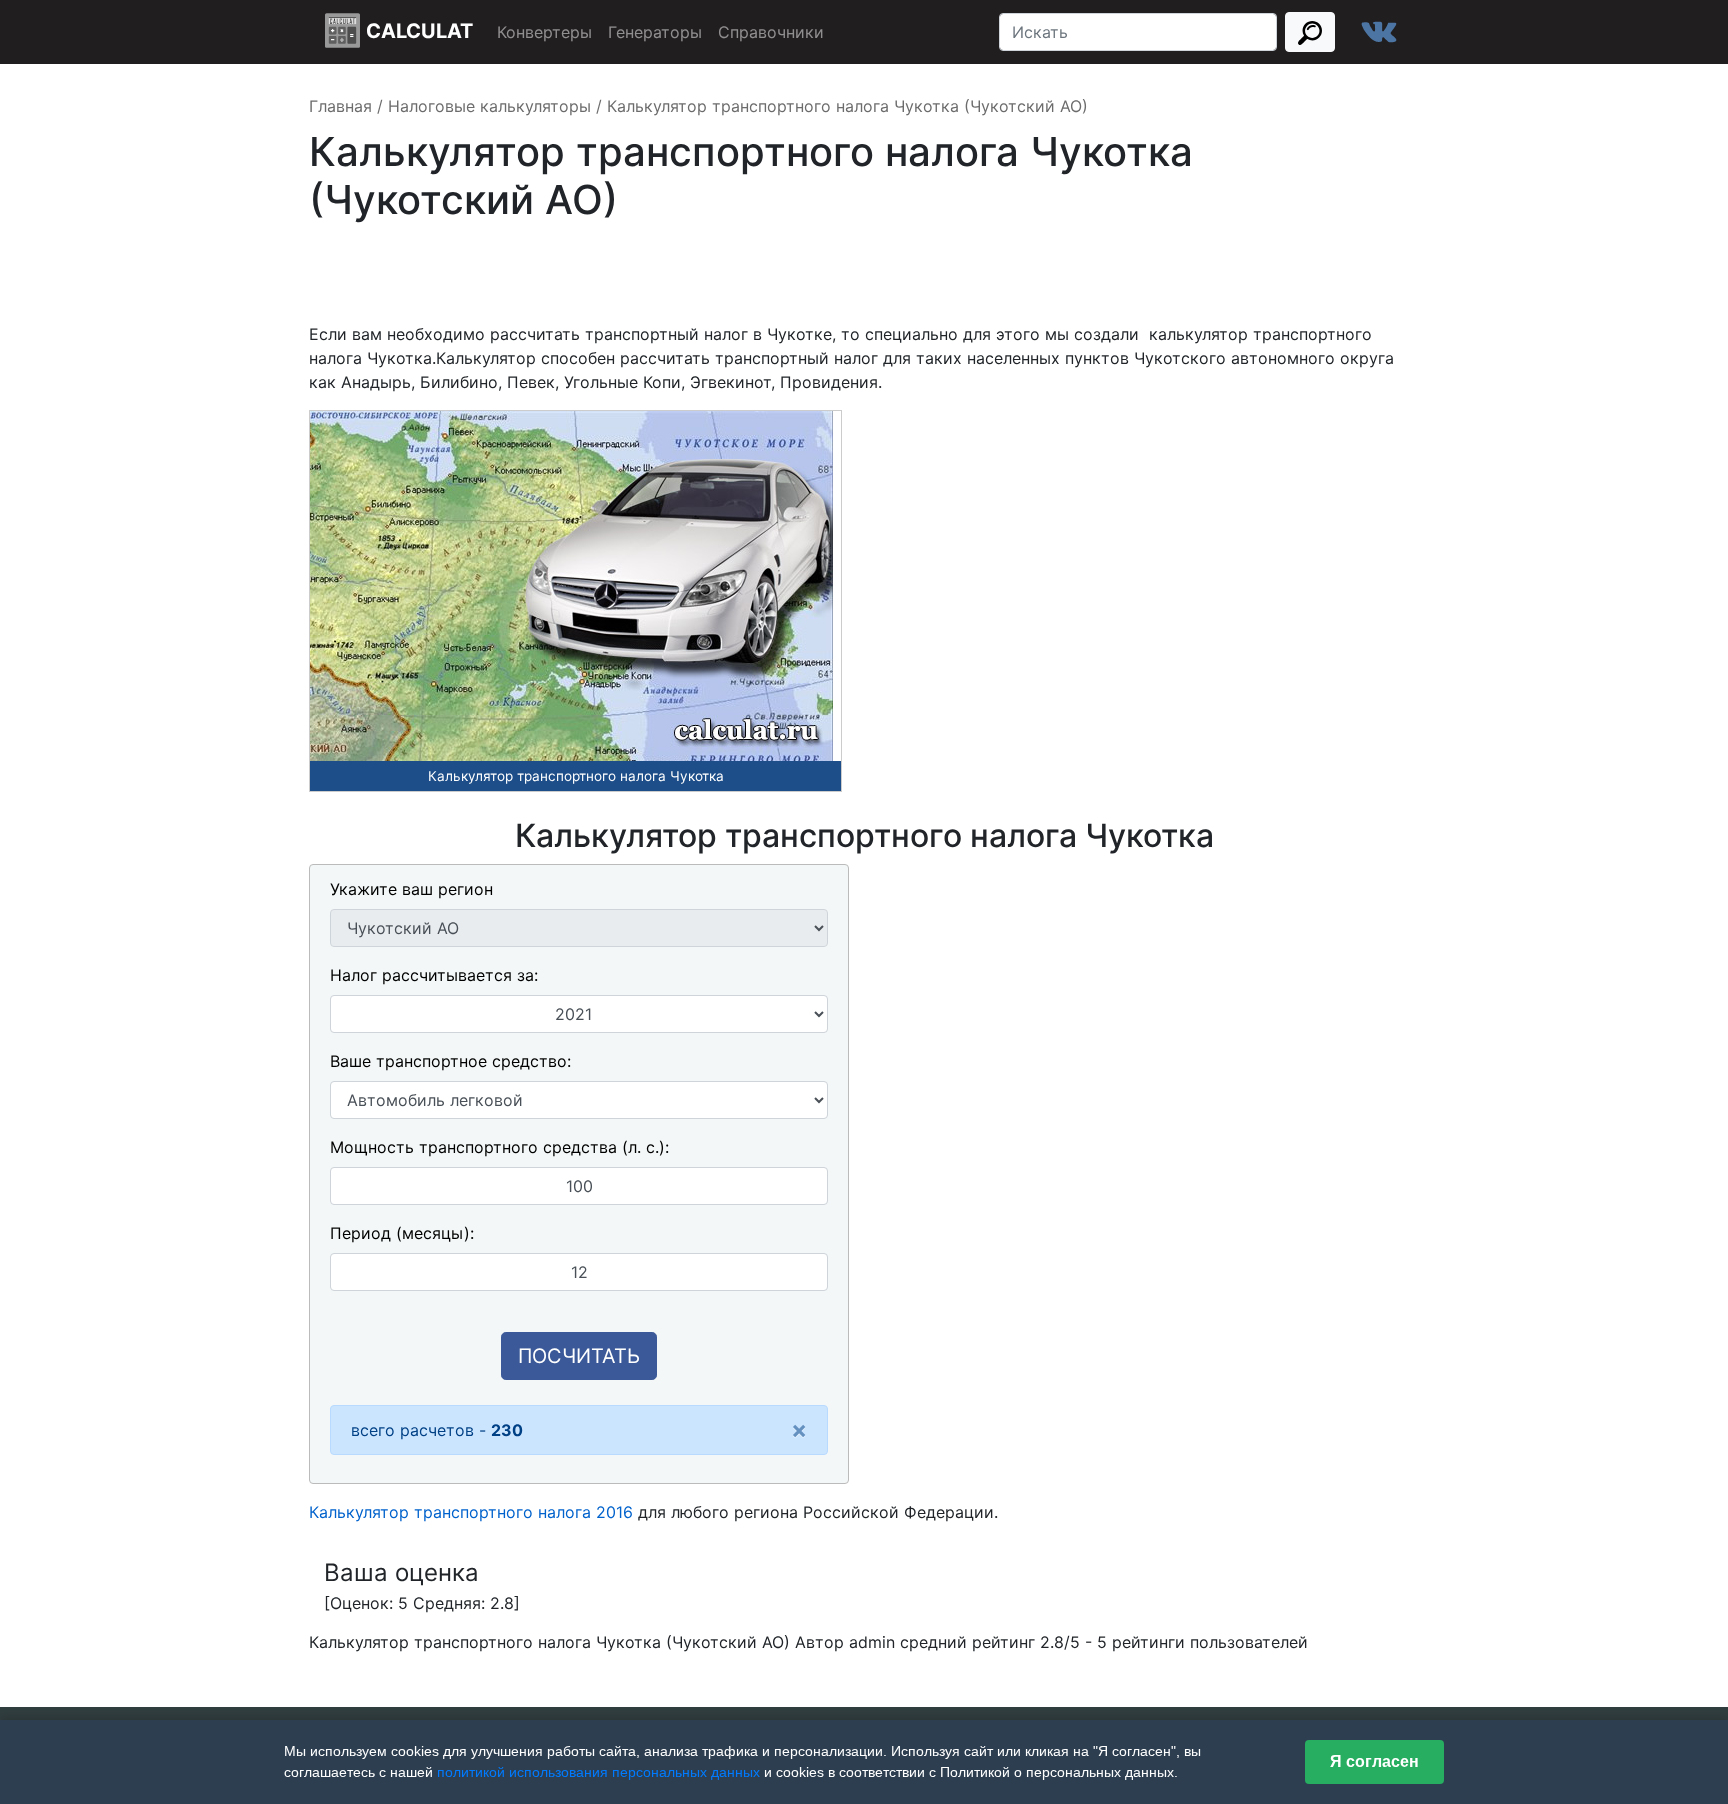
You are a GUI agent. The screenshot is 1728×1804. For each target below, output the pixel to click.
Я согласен (1374, 1761)
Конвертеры (544, 32)
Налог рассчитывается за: (434, 975)
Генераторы (655, 32)
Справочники (771, 32)
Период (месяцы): (402, 1233)
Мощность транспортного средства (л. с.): (499, 1147)
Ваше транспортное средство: (450, 1061)
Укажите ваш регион (411, 889)
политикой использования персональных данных (598, 1772)
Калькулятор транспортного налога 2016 (471, 1512)
